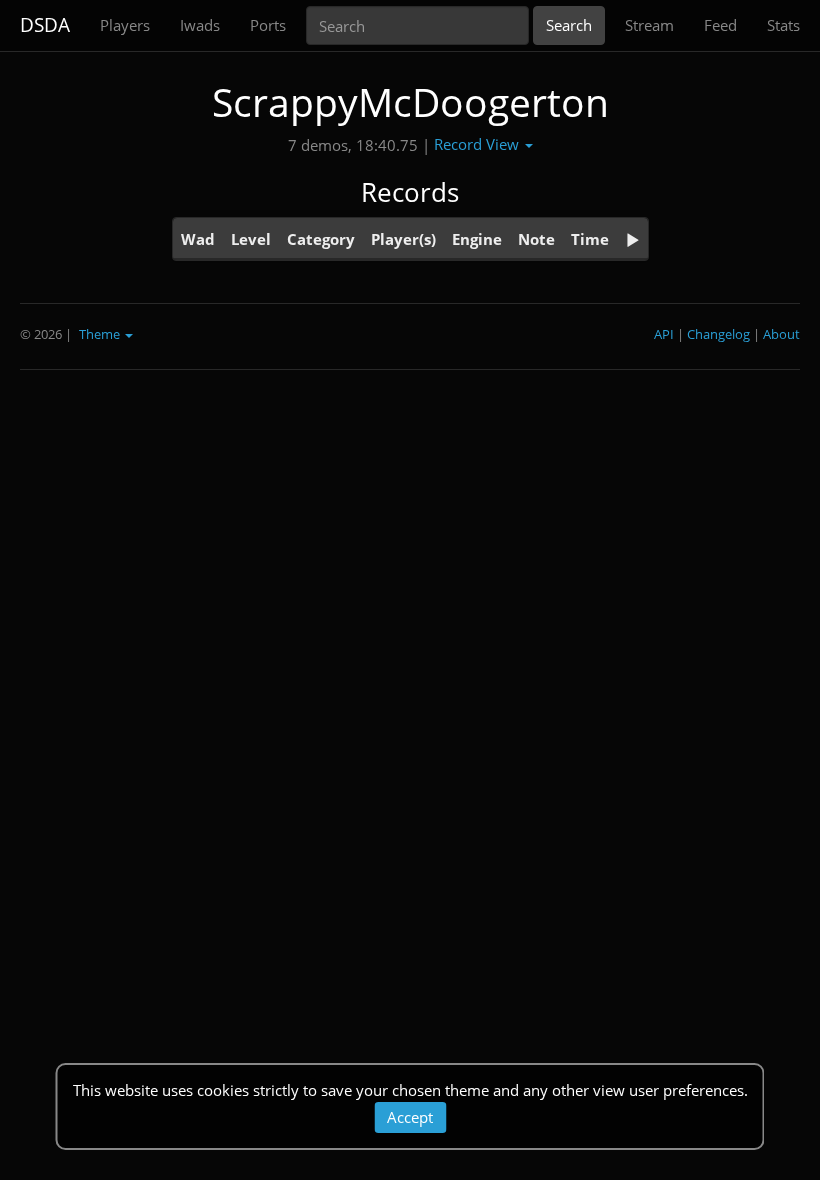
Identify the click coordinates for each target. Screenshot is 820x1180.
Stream (649, 25)
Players (125, 25)
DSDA (45, 25)
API (664, 334)
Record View (478, 144)
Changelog (718, 334)
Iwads (200, 25)
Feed (720, 25)
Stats (783, 25)
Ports (268, 25)
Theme (101, 334)
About (781, 334)
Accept (410, 1117)
